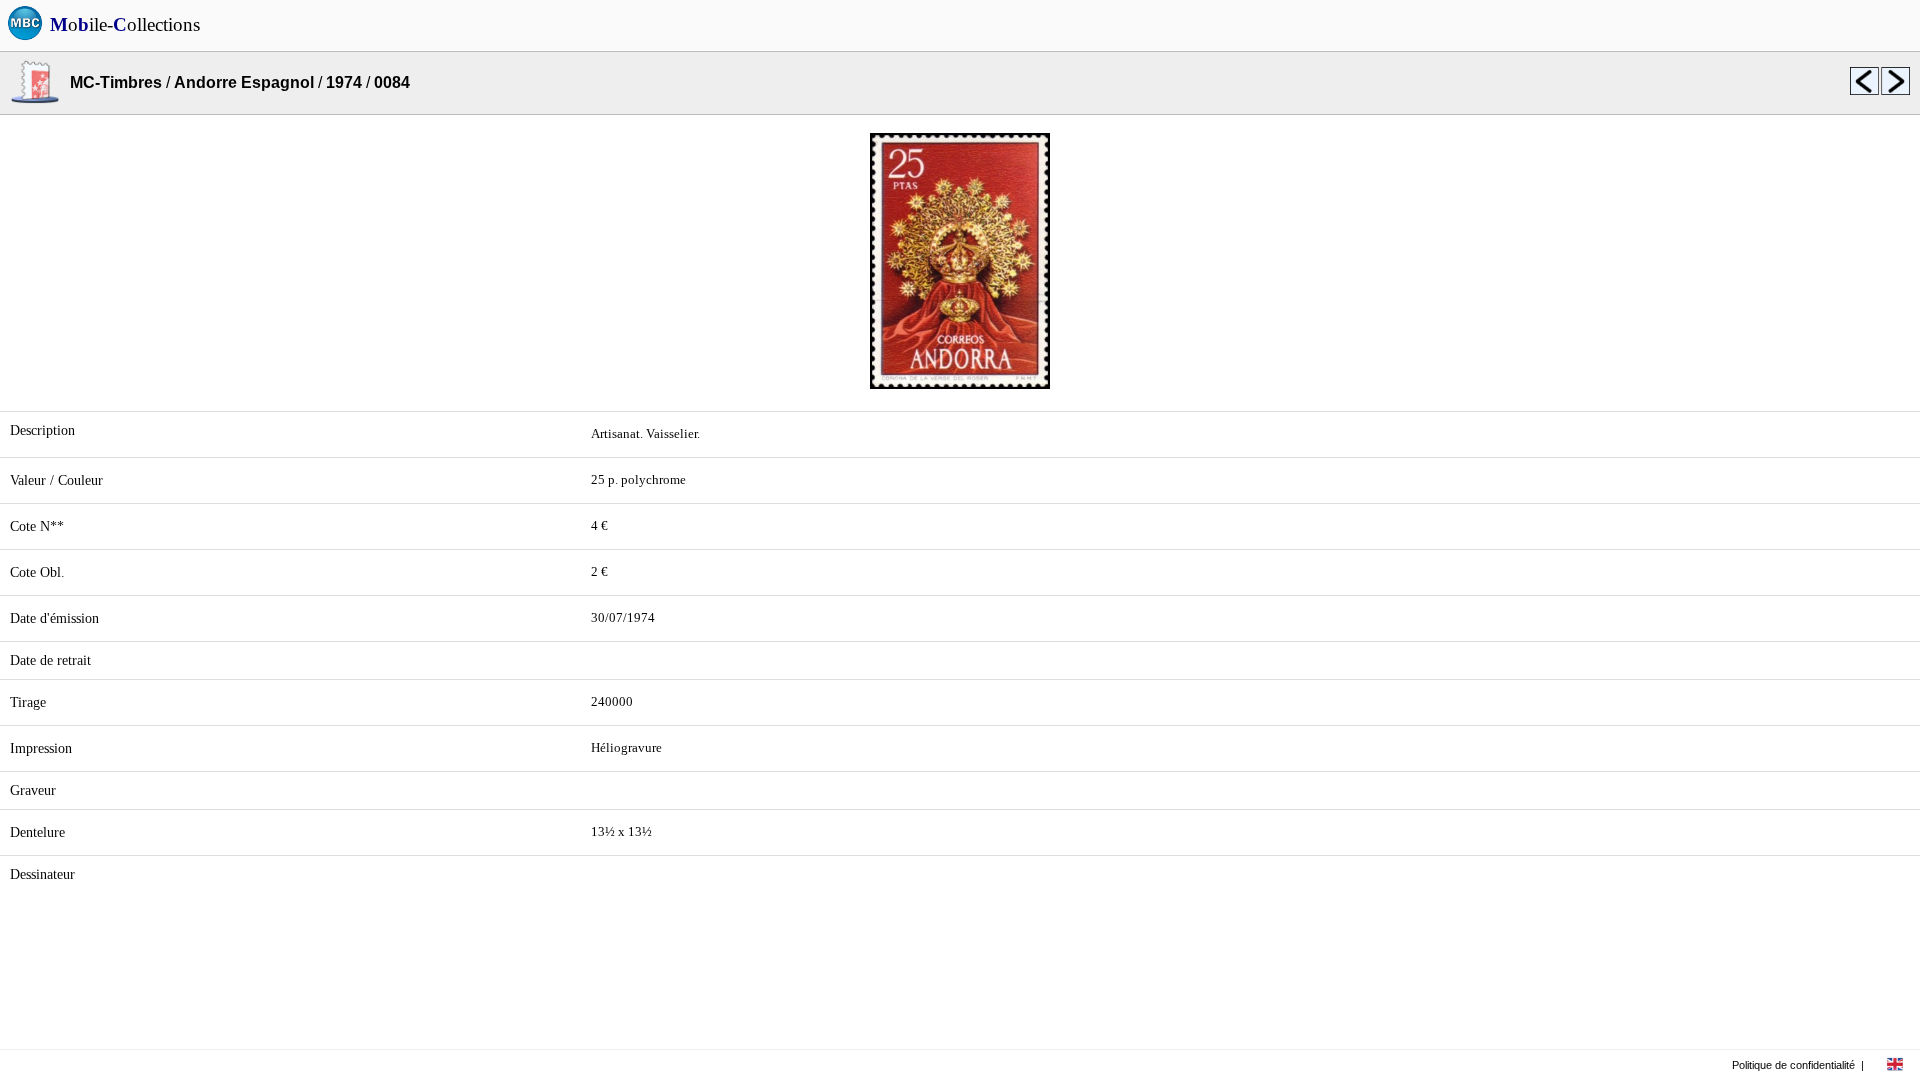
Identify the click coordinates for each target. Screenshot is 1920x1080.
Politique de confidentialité (1793, 1065)
